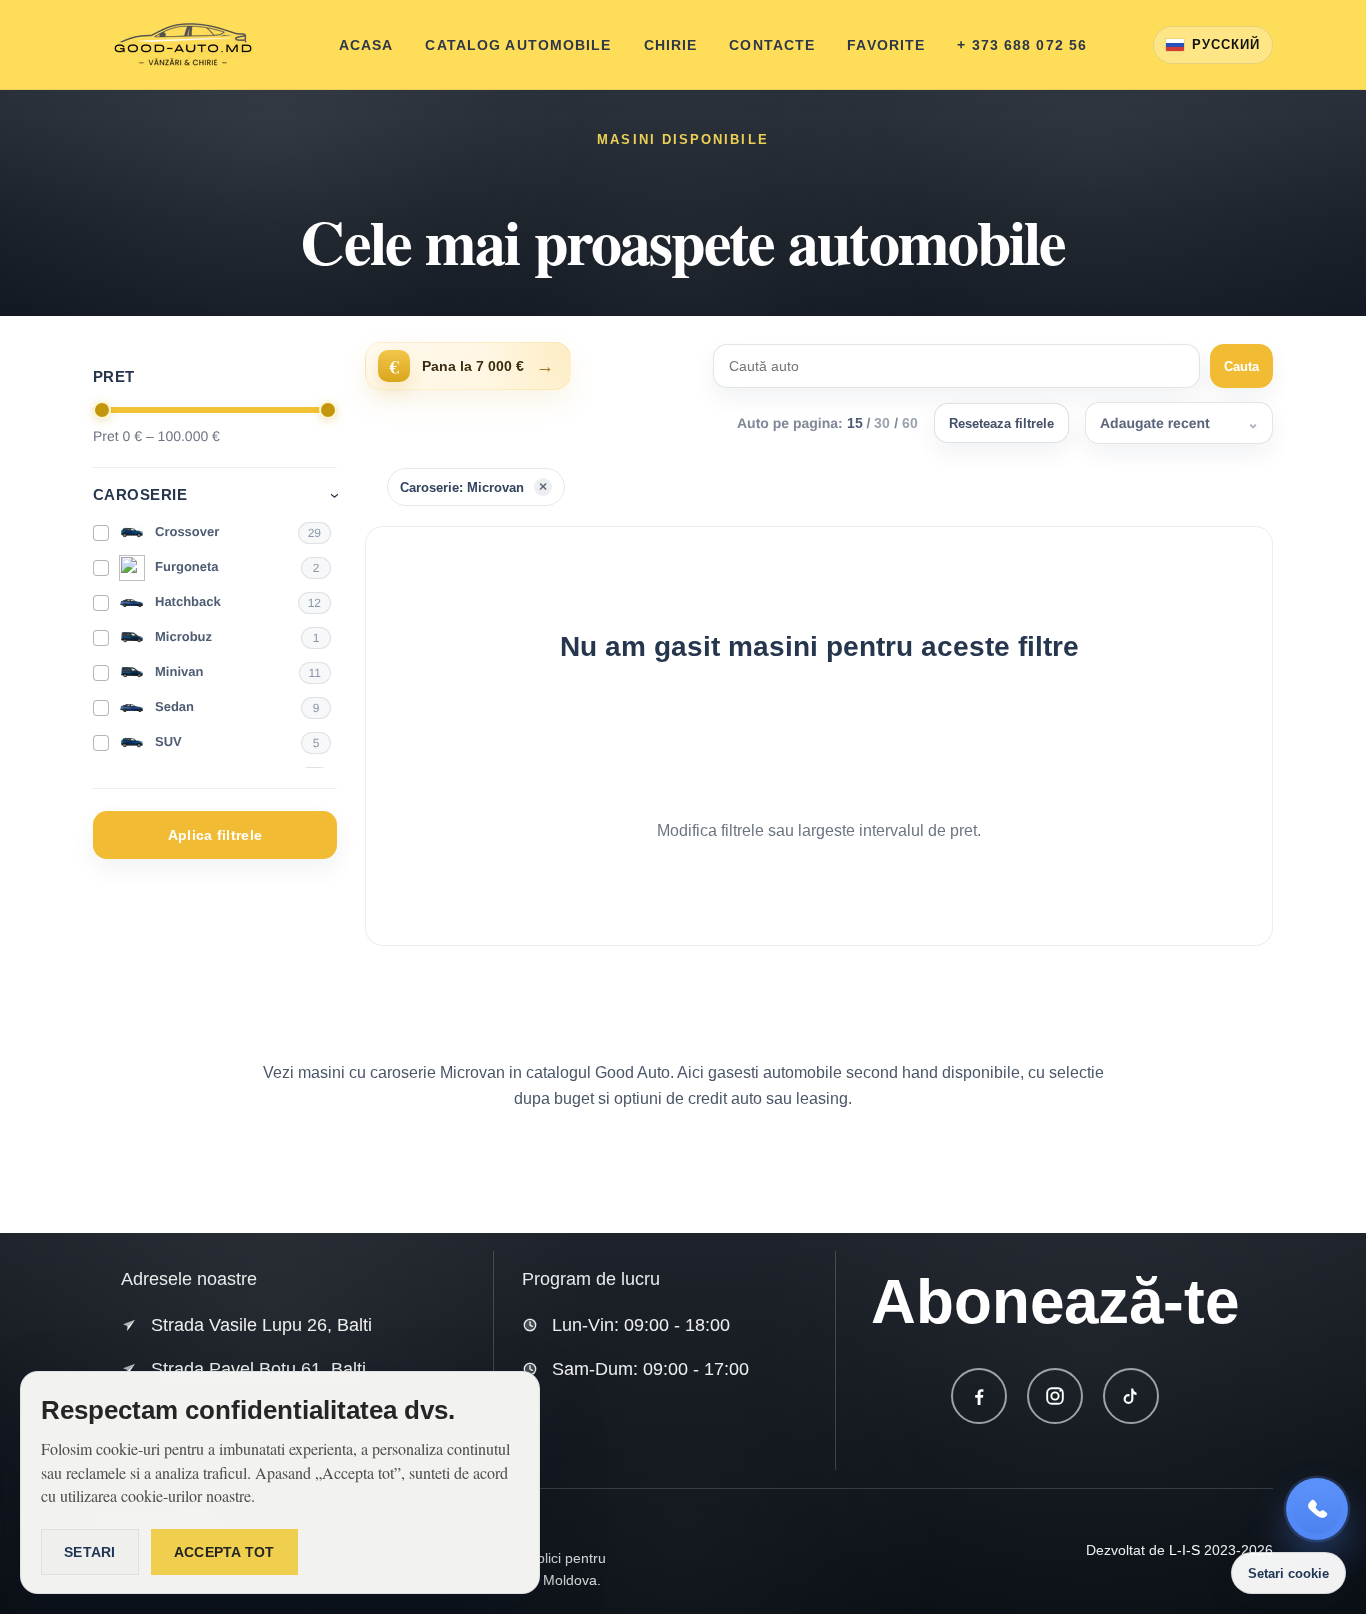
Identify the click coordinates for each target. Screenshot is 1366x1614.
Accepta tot (224, 1552)
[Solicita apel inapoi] (1317, 1509)
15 (855, 423)
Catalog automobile (518, 45)
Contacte (772, 45)
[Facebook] (979, 1396)
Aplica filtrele (215, 835)
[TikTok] (1131, 1396)
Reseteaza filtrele (1001, 423)
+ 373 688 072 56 (1022, 45)
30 (882, 423)
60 (910, 423)
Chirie (671, 45)
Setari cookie (1288, 1573)
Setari (90, 1552)
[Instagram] (1055, 1396)
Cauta (1241, 366)
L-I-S (1184, 1550)
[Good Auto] (183, 45)
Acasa (366, 45)
